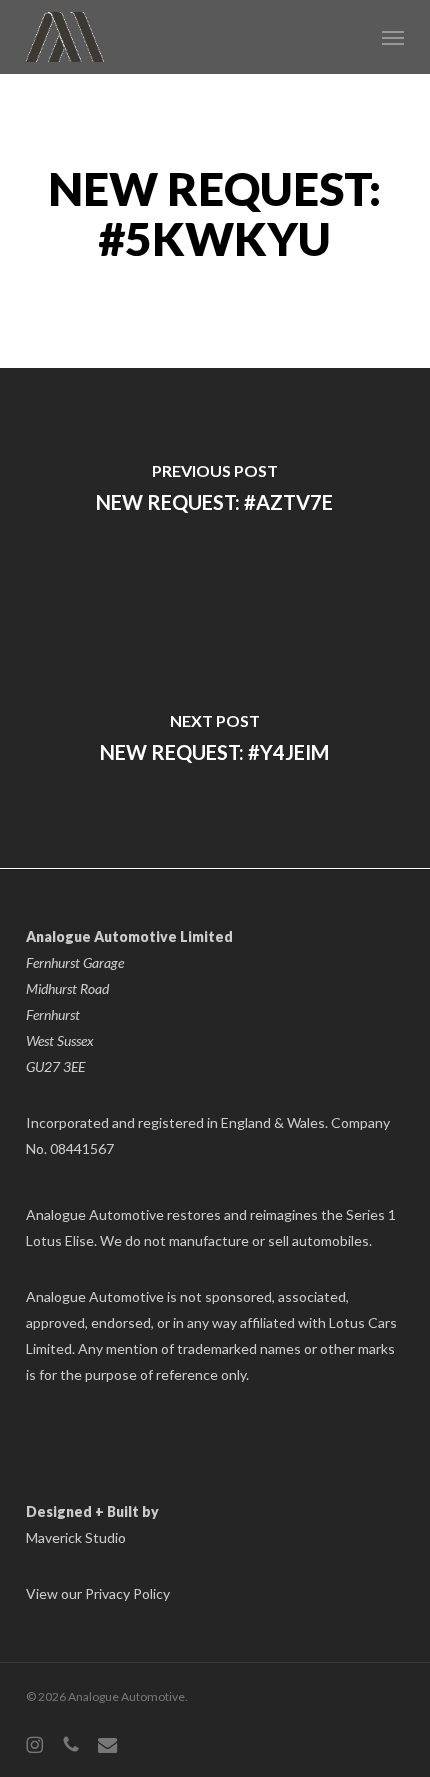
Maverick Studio (76, 1537)
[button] (393, 37)
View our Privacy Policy (98, 1593)
